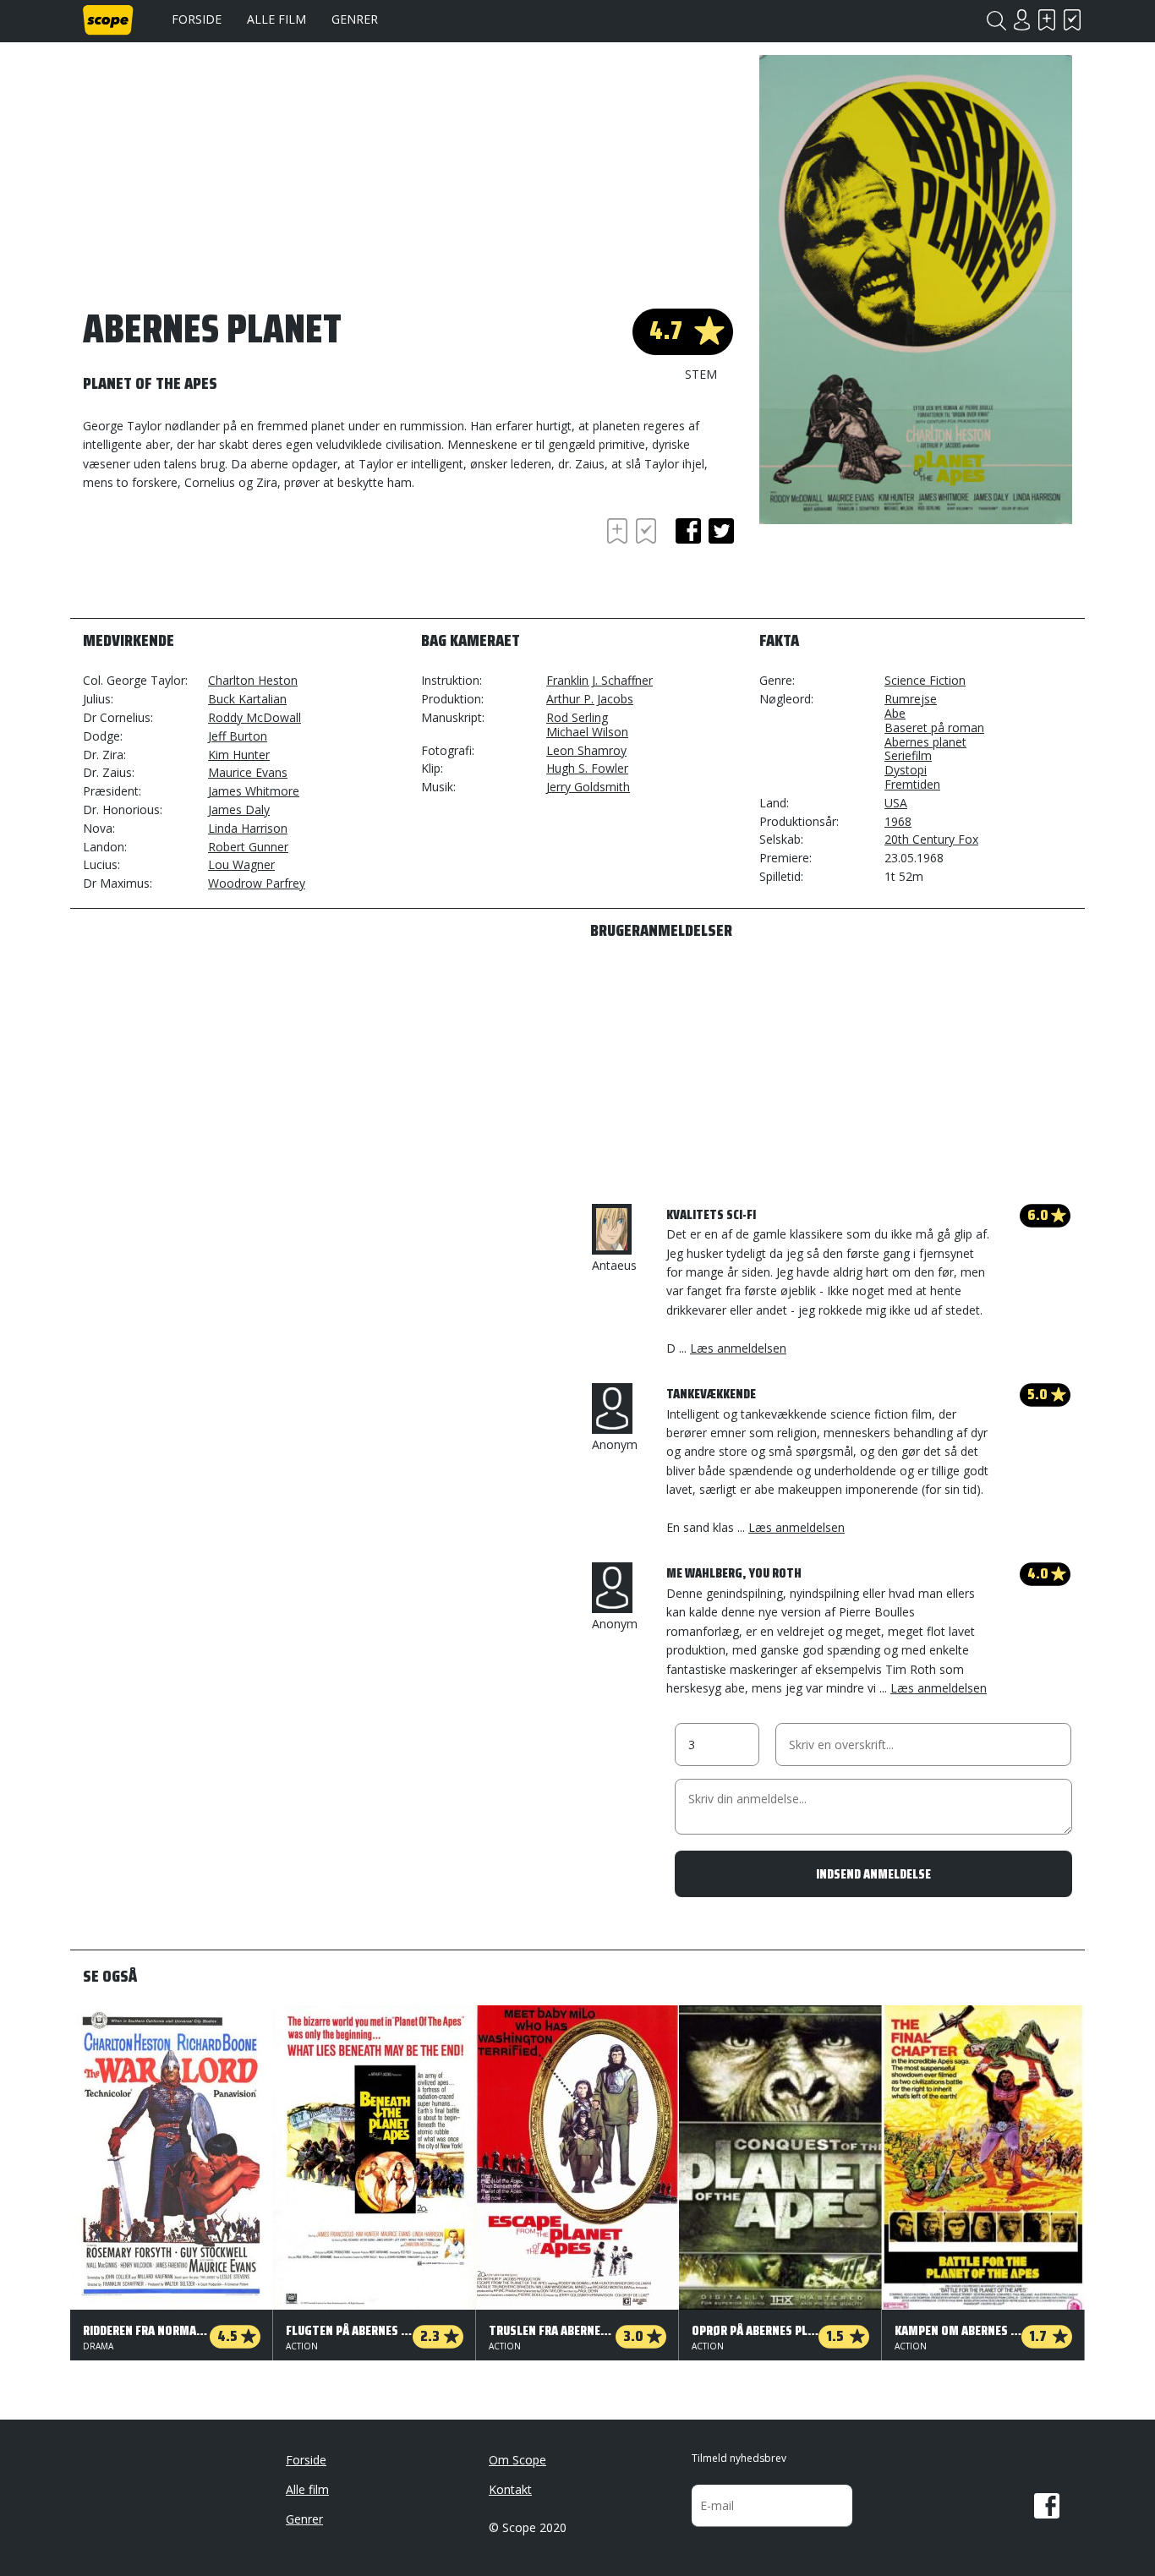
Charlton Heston (253, 680)
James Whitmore (254, 791)
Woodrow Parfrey (257, 883)
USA (896, 803)
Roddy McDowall (255, 717)
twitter (721, 531)
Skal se (1047, 20)
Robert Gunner (248, 847)
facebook (688, 531)
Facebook (1047, 2506)
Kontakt (510, 2489)
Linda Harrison (248, 828)
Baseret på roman (934, 727)
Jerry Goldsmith (588, 787)
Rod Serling (577, 717)
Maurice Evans (248, 772)
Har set (1072, 20)
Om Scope (517, 2460)
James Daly (239, 809)
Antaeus (614, 1265)
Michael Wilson (587, 732)
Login (1021, 20)
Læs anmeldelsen (738, 1348)
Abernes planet (925, 742)
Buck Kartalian (247, 699)
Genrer (355, 19)
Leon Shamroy (586, 750)
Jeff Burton (238, 736)
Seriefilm (908, 755)
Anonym (615, 1444)
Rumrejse (911, 699)
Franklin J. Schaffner (599, 680)
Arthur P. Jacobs (590, 699)
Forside (197, 19)
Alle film (276, 19)
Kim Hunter (239, 755)
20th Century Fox (931, 839)
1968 (898, 821)
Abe (895, 713)
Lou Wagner (241, 864)
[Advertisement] (218, 561)
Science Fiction (925, 680)
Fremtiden (912, 784)
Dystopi (906, 770)
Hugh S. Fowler (587, 768)
